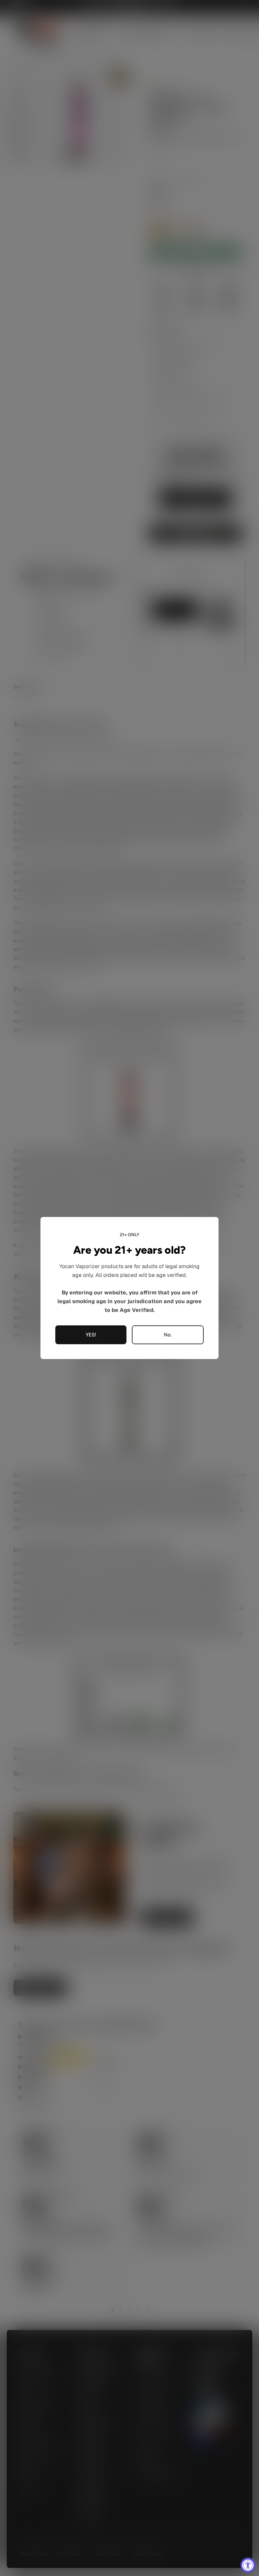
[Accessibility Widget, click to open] (248, 2565)
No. (168, 1335)
